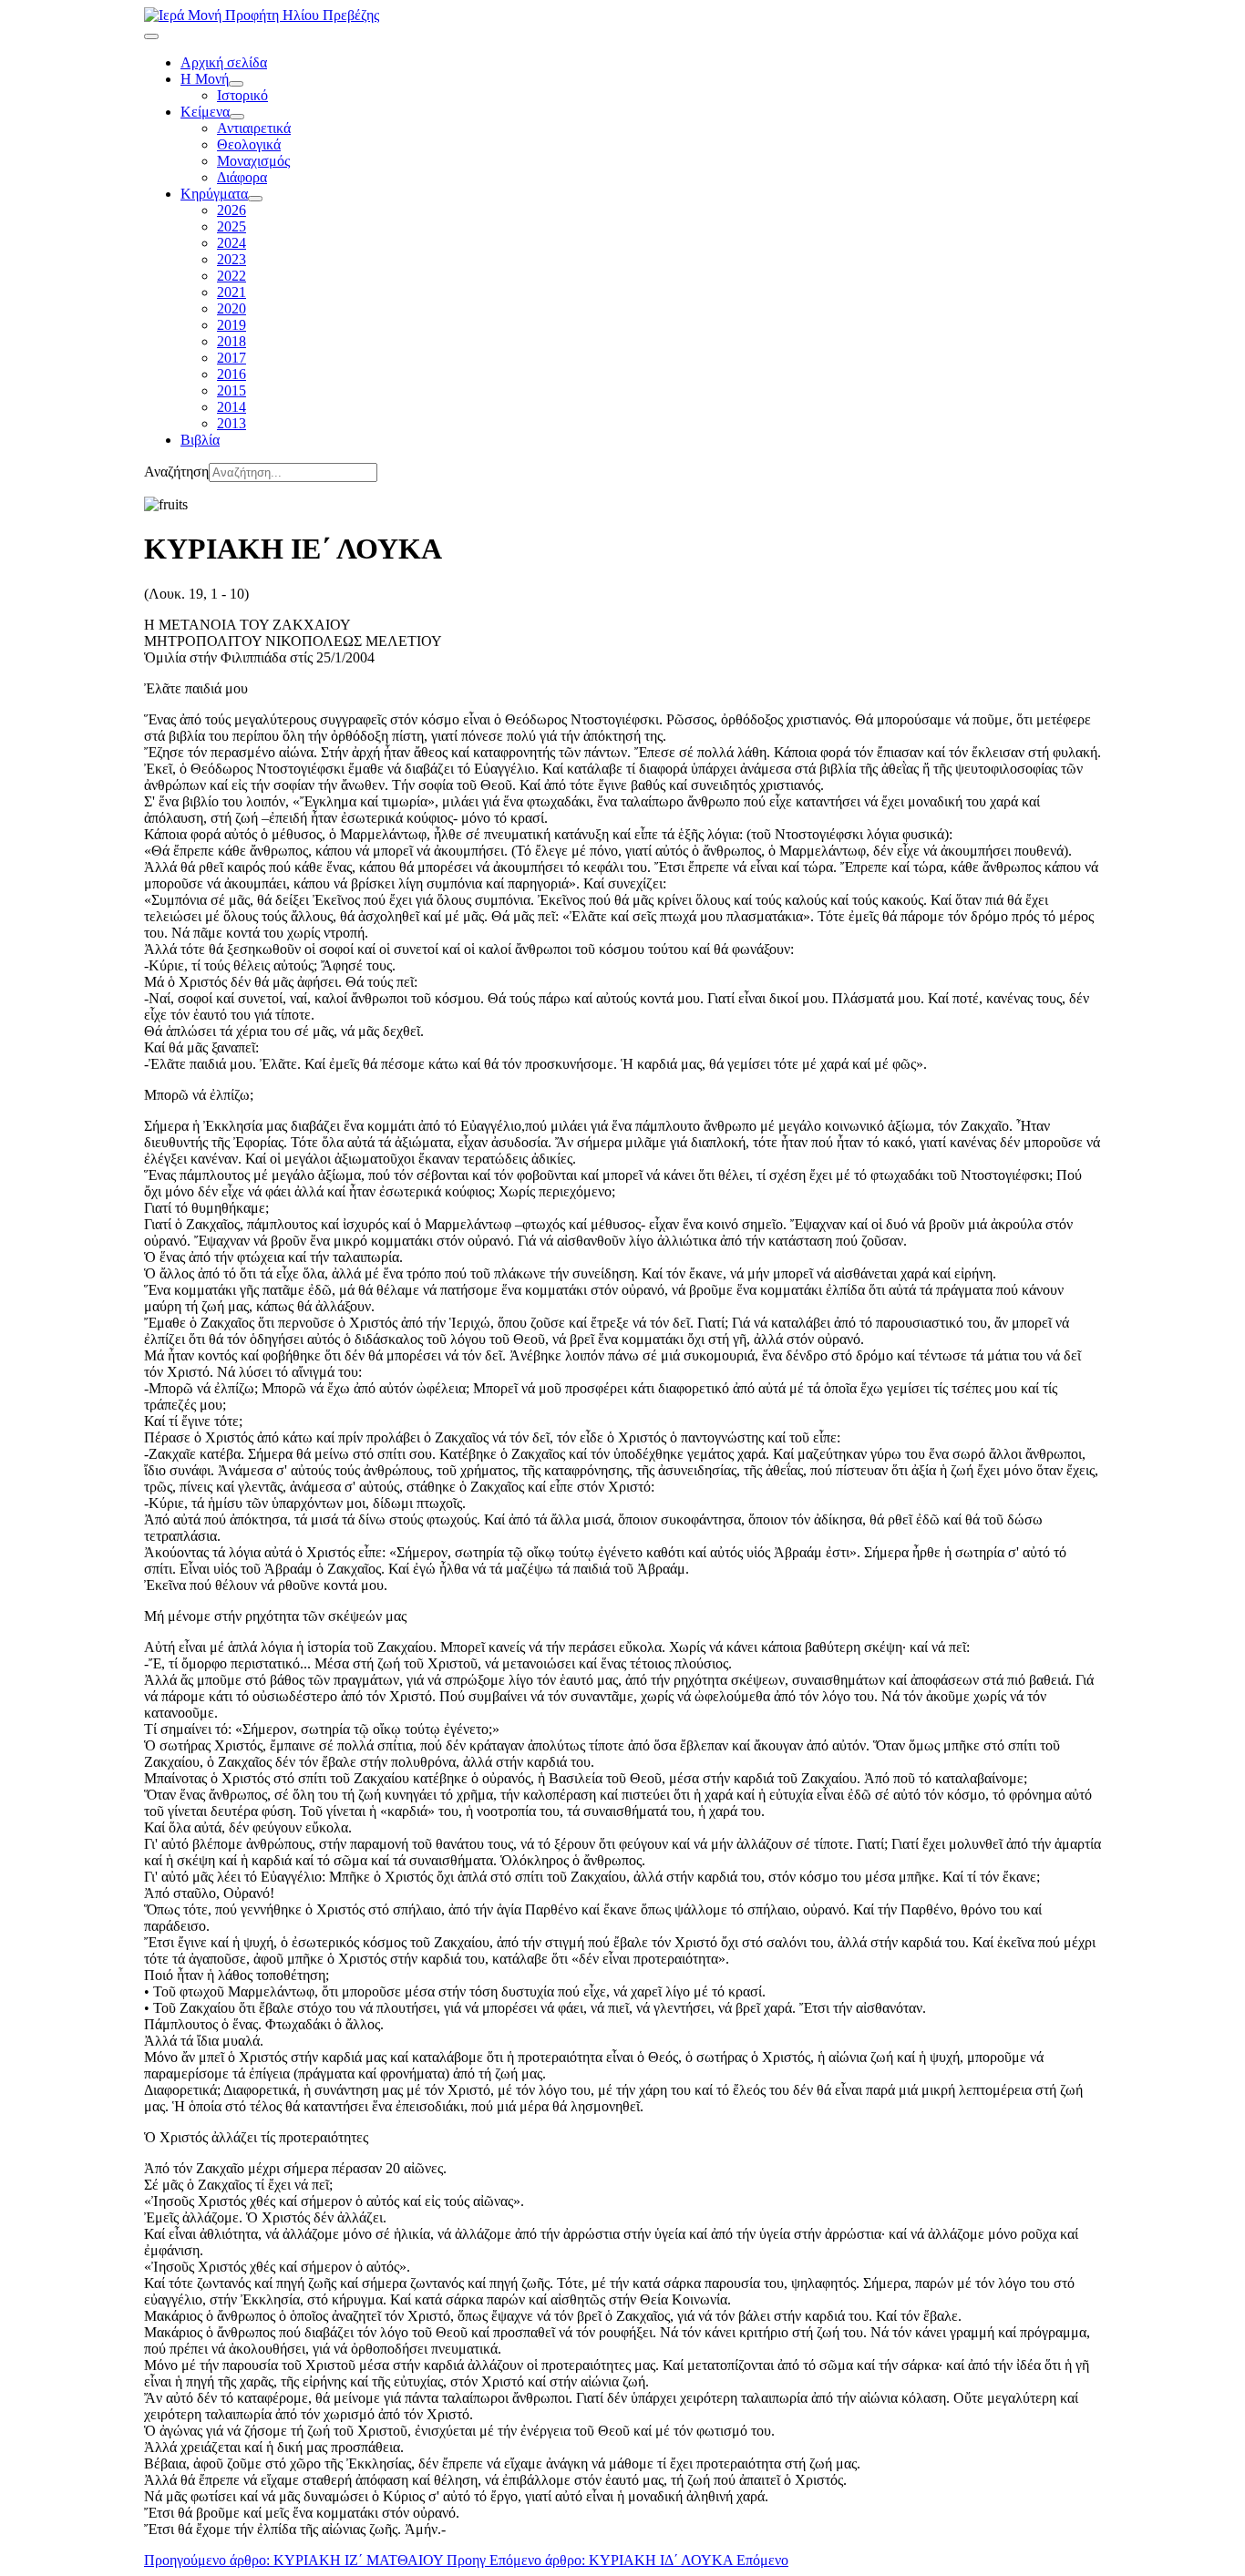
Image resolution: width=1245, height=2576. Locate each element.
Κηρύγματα (214, 194)
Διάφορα (242, 177)
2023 (232, 259)
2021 (232, 292)
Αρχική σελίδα (224, 62)
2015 (232, 390)
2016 (232, 374)
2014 (232, 407)
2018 (232, 341)
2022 (232, 276)
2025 (232, 226)
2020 (232, 308)
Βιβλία (200, 440)
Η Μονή (205, 79)
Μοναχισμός (253, 161)
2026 (232, 210)
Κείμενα (205, 112)
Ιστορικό (242, 95)
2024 (232, 243)
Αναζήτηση (176, 472)
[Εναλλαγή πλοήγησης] (151, 36)
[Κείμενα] (237, 117)
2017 (232, 358)
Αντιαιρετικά (254, 128)
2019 (232, 325)
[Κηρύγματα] (255, 199)
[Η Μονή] (236, 84)
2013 (232, 423)
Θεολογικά (249, 144)
